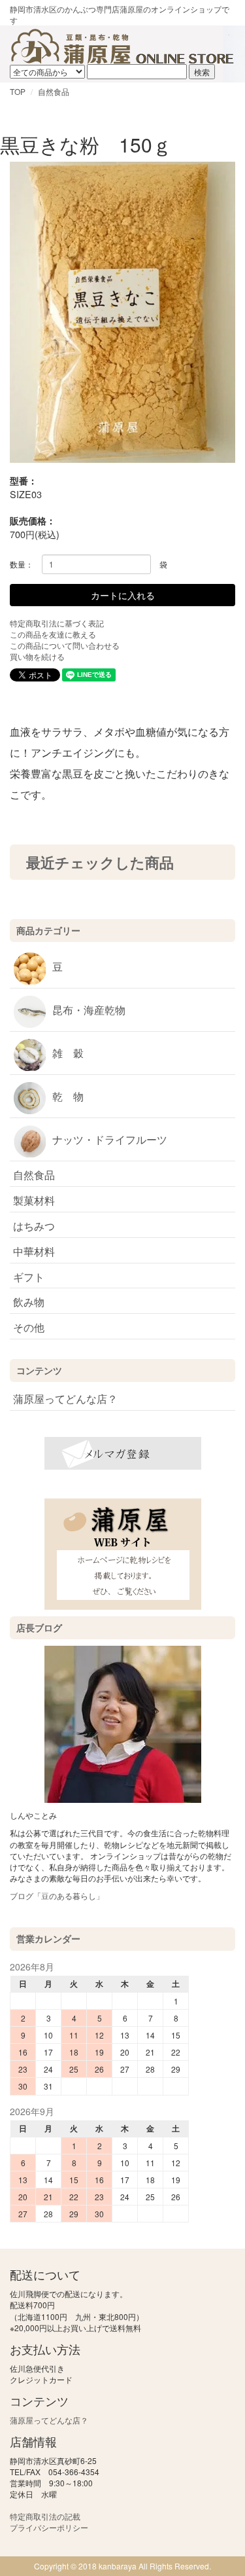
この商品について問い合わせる (65, 645)
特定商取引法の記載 (45, 2516)
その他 (29, 1327)
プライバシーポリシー (49, 2527)
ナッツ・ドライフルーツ (110, 1139)
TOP (18, 91)
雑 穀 (68, 1053)
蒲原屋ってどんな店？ (65, 1399)
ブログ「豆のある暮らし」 (57, 1896)
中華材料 (34, 1251)
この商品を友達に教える (53, 634)
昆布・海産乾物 (89, 1010)
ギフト (29, 1277)
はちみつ (34, 1226)
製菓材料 (34, 1200)
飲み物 (29, 1302)
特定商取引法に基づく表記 (57, 623)
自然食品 (54, 91)
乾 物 (68, 1096)
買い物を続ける (37, 656)
